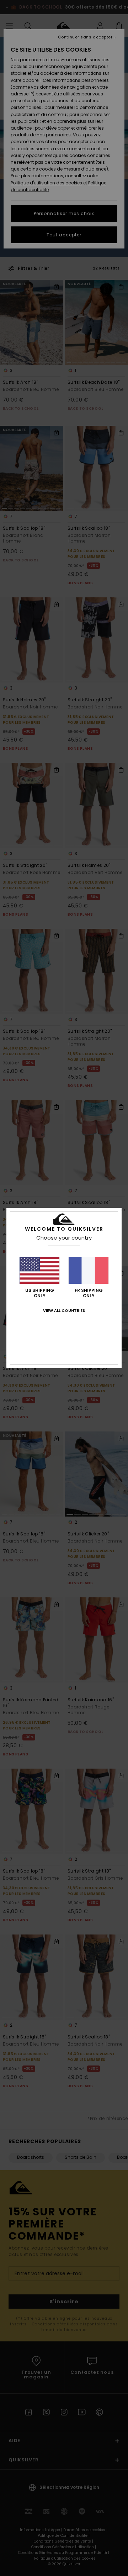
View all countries (64, 1310)
